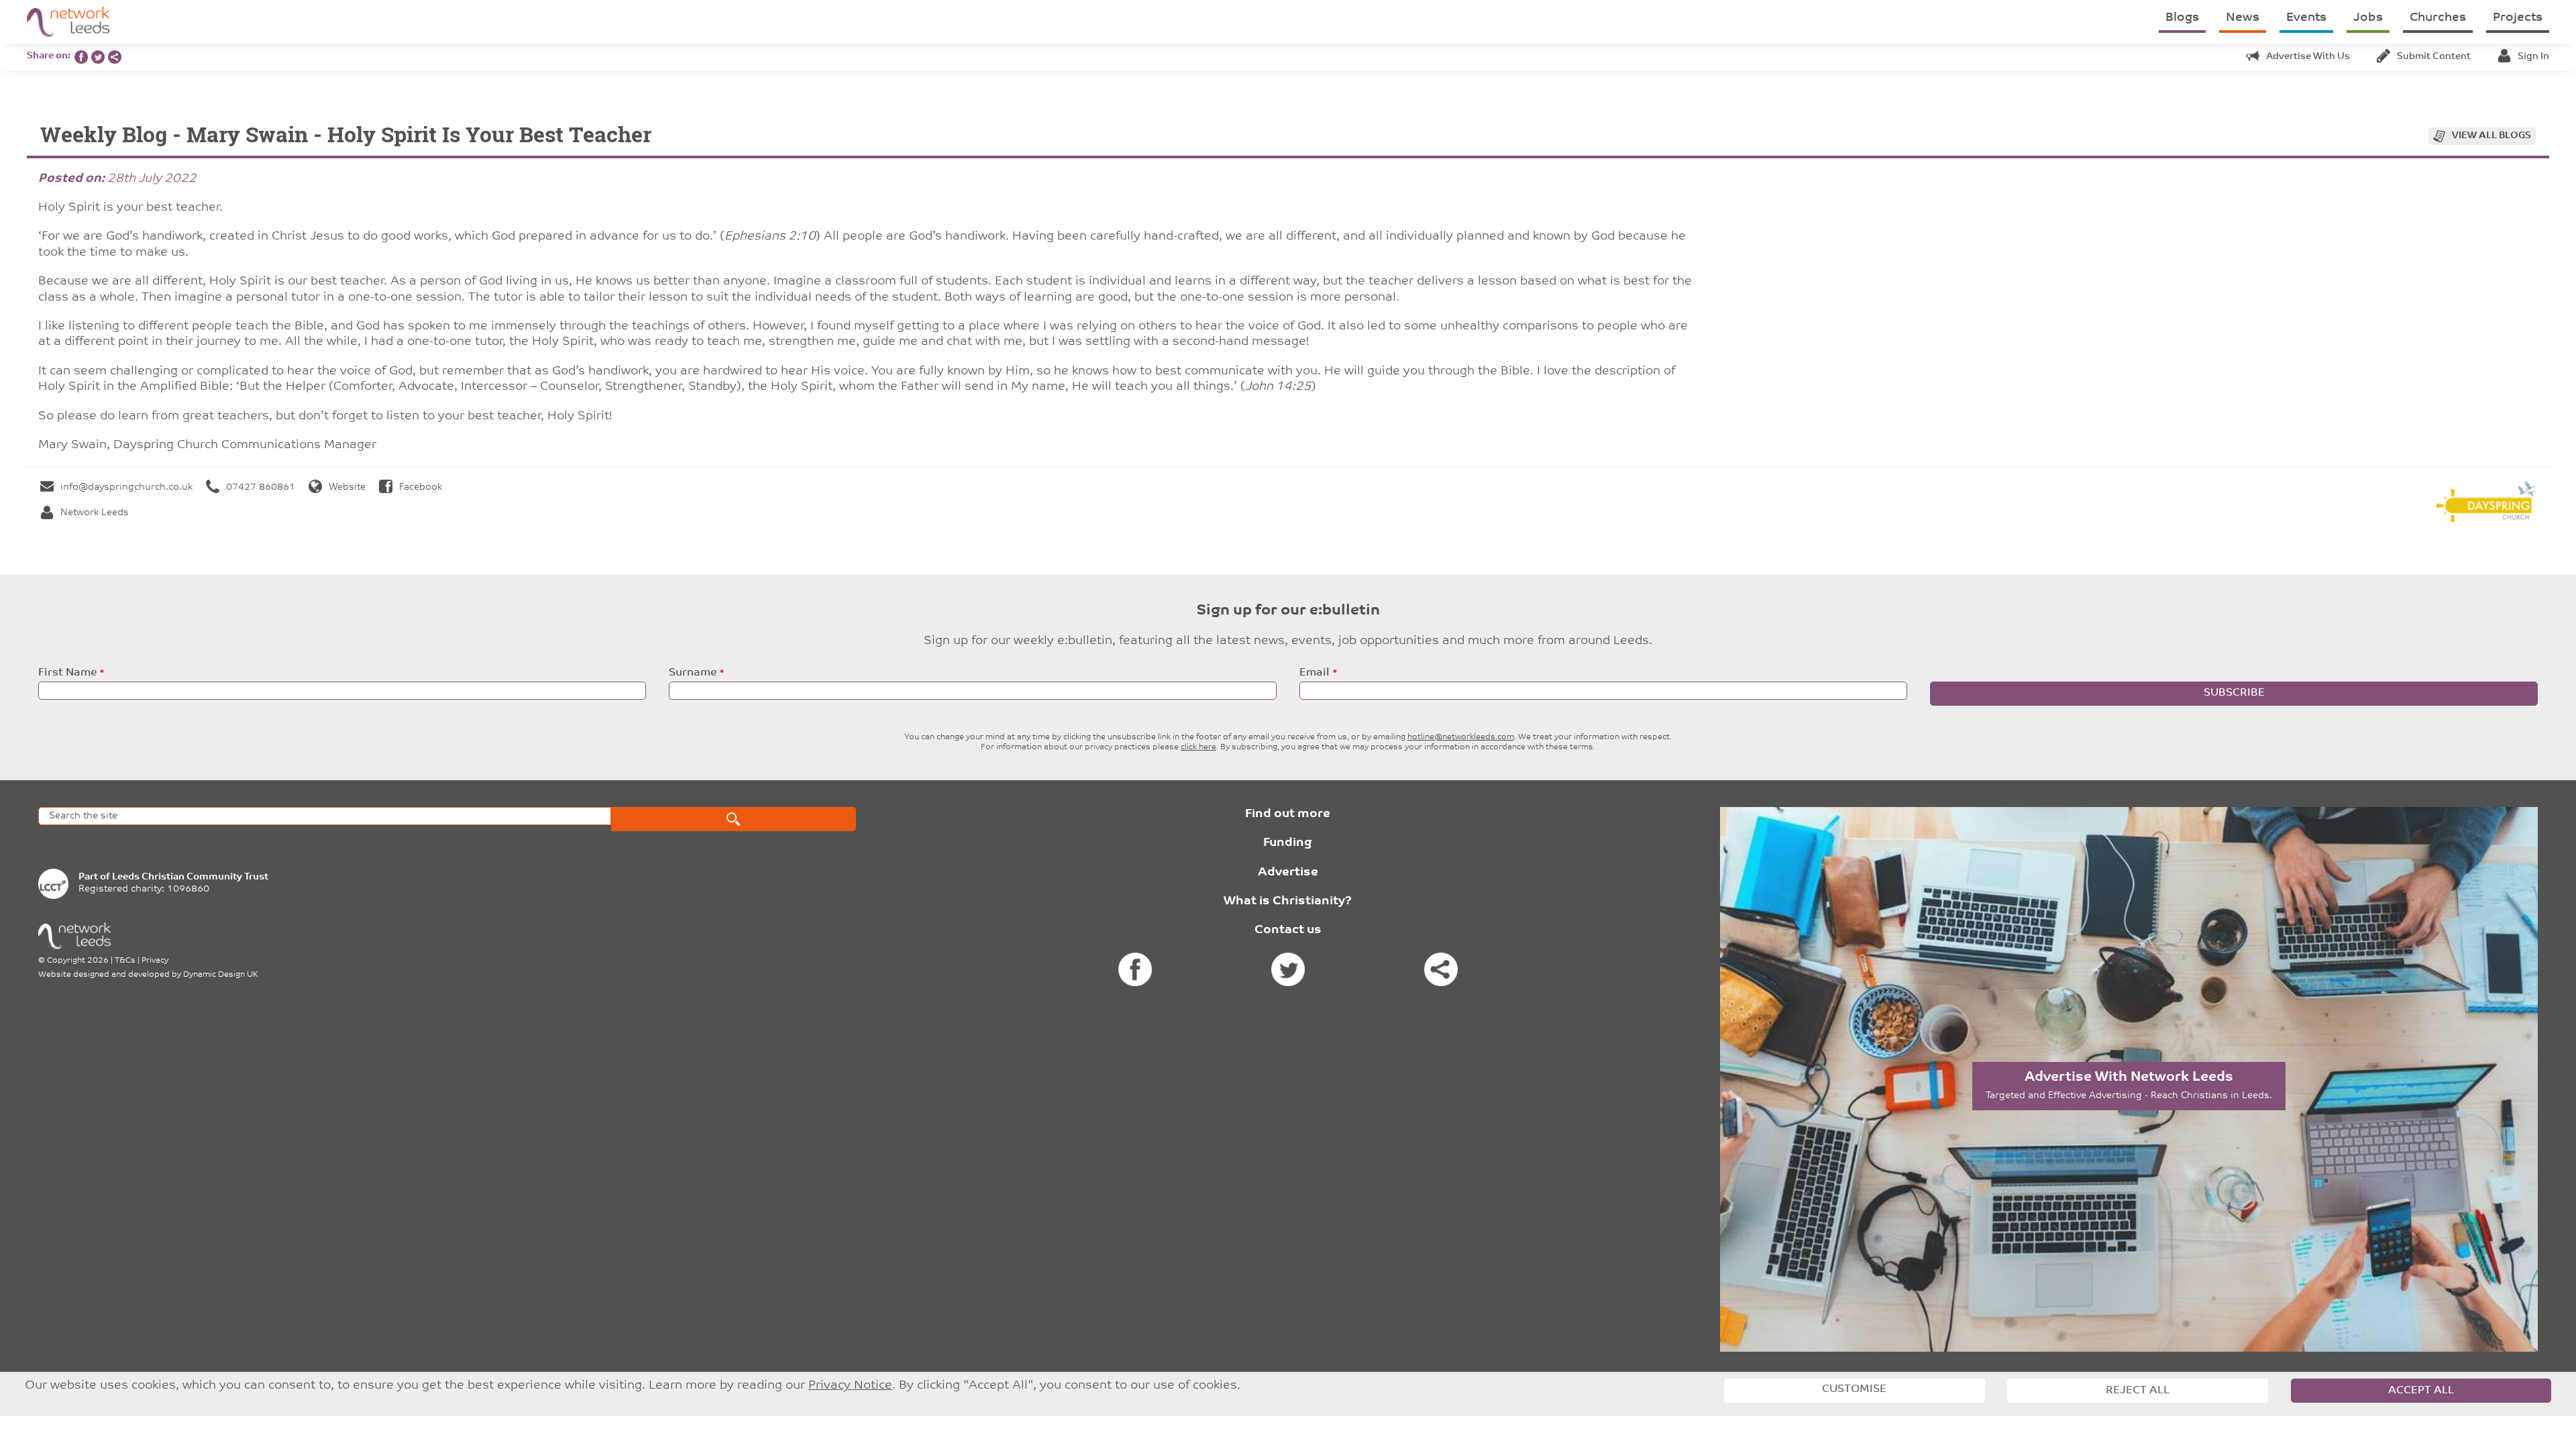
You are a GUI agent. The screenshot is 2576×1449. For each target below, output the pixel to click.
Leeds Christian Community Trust (190, 877)
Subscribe (2234, 693)
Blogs (2182, 18)
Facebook (421, 487)
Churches (2438, 18)
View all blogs (2491, 136)
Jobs (2368, 18)
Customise (1854, 1389)
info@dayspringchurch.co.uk (126, 487)
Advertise (1288, 873)
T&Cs (125, 961)
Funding (1288, 843)
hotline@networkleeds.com (1461, 737)
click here (1198, 747)
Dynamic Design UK (221, 975)
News (2243, 18)
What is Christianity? (1288, 902)
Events (2306, 18)
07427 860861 (261, 487)
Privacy (155, 961)
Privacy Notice (850, 1386)
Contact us (1288, 930)
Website (347, 487)
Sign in (2533, 57)
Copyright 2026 (78, 961)
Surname (693, 673)
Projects (2518, 18)
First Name (67, 673)
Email (1314, 673)
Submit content (2434, 57)
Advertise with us (2308, 57)
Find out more (1288, 814)
